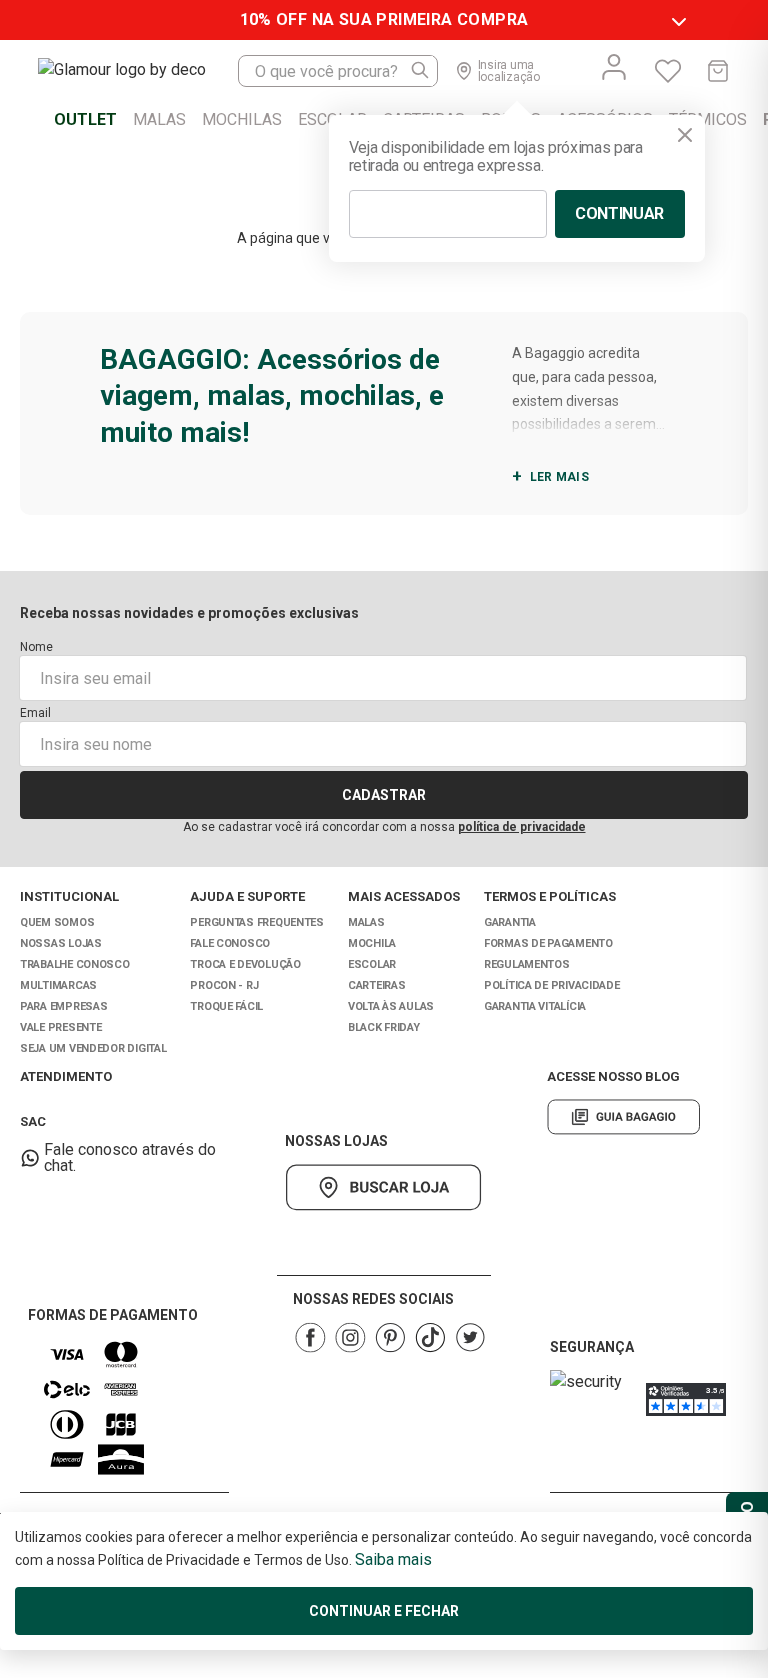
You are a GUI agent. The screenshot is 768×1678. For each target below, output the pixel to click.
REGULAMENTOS (527, 964)
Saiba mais (393, 1559)
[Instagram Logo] (350, 1337)
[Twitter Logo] (470, 1337)
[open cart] (718, 71)
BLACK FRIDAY (384, 1027)
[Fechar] (685, 135)
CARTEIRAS (377, 985)
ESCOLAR (372, 964)
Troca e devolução (245, 964)
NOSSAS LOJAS (61, 943)
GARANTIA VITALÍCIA (535, 1006)
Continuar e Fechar (384, 1611)
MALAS (366, 922)
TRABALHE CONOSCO (75, 964)
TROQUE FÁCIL (226, 1006)
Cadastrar (384, 795)
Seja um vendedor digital (93, 1048)
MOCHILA (372, 943)
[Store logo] (138, 71)
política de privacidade (522, 827)
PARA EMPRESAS (63, 1006)
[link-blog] (623, 1117)
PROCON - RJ (224, 985)
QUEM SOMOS (57, 922)
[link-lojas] (383, 1187)
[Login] (614, 67)
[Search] (421, 71)
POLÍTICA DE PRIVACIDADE (552, 985)
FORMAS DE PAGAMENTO (548, 943)
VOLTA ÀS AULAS (391, 1006)
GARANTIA (510, 922)
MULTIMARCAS (58, 985)
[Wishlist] (668, 71)
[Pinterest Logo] (390, 1337)
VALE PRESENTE (60, 1027)
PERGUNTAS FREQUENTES (257, 922)
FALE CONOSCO (230, 943)
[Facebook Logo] (310, 1337)
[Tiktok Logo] (430, 1337)
